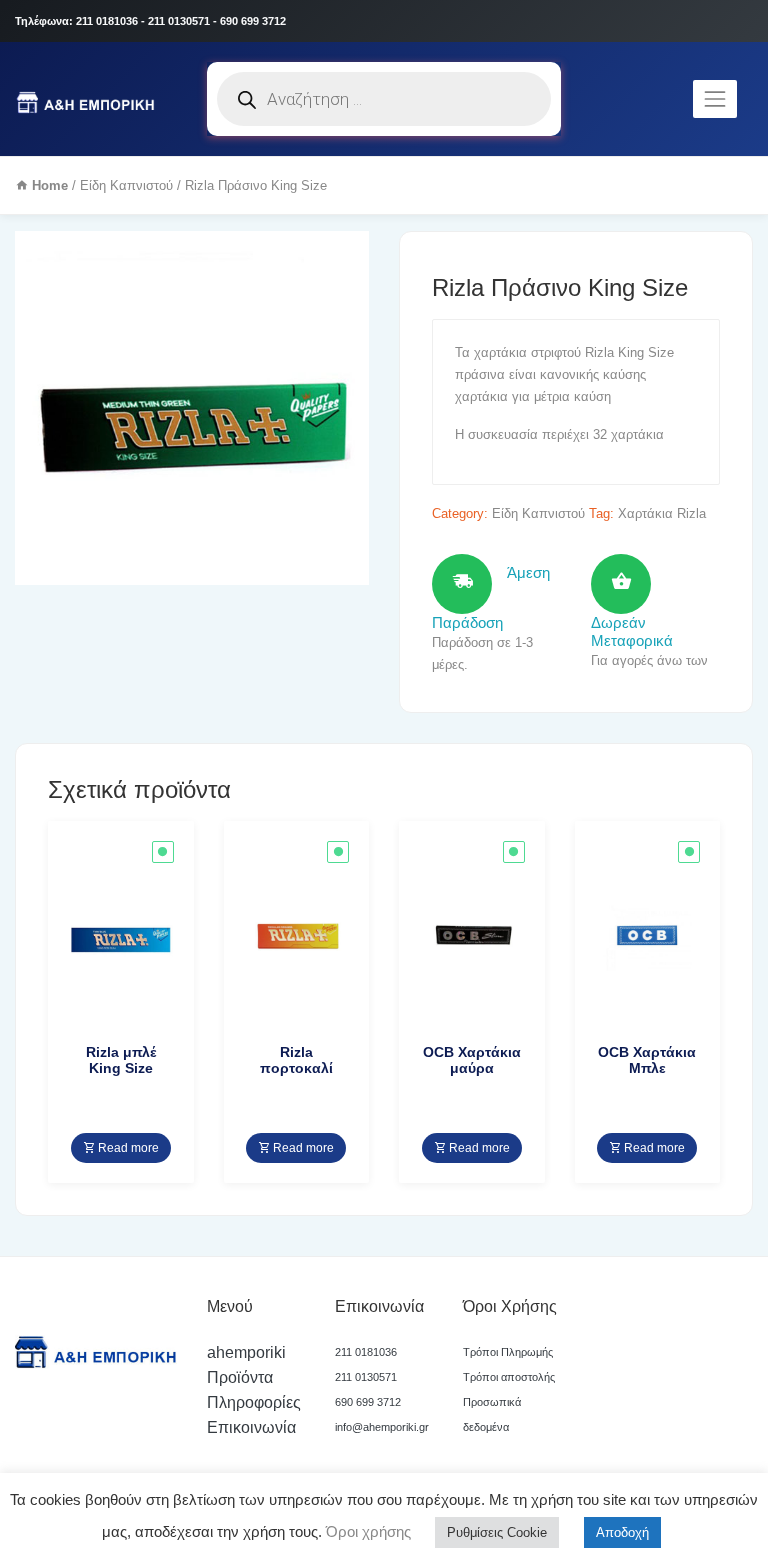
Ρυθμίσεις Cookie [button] (497, 1532)
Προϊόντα (240, 1377)
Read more (127, 1148)
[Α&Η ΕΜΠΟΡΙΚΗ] (88, 99)
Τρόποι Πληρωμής (508, 1352)
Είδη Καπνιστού (126, 185)
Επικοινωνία (251, 1427)
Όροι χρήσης (366, 1531)
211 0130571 (366, 1377)
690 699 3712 (368, 1402)
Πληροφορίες (254, 1402)
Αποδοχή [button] (622, 1532)
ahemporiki (246, 1352)
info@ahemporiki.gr (382, 1427)
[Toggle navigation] (715, 99)
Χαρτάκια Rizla (662, 513)
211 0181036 (366, 1352)
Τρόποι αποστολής (509, 1377)
